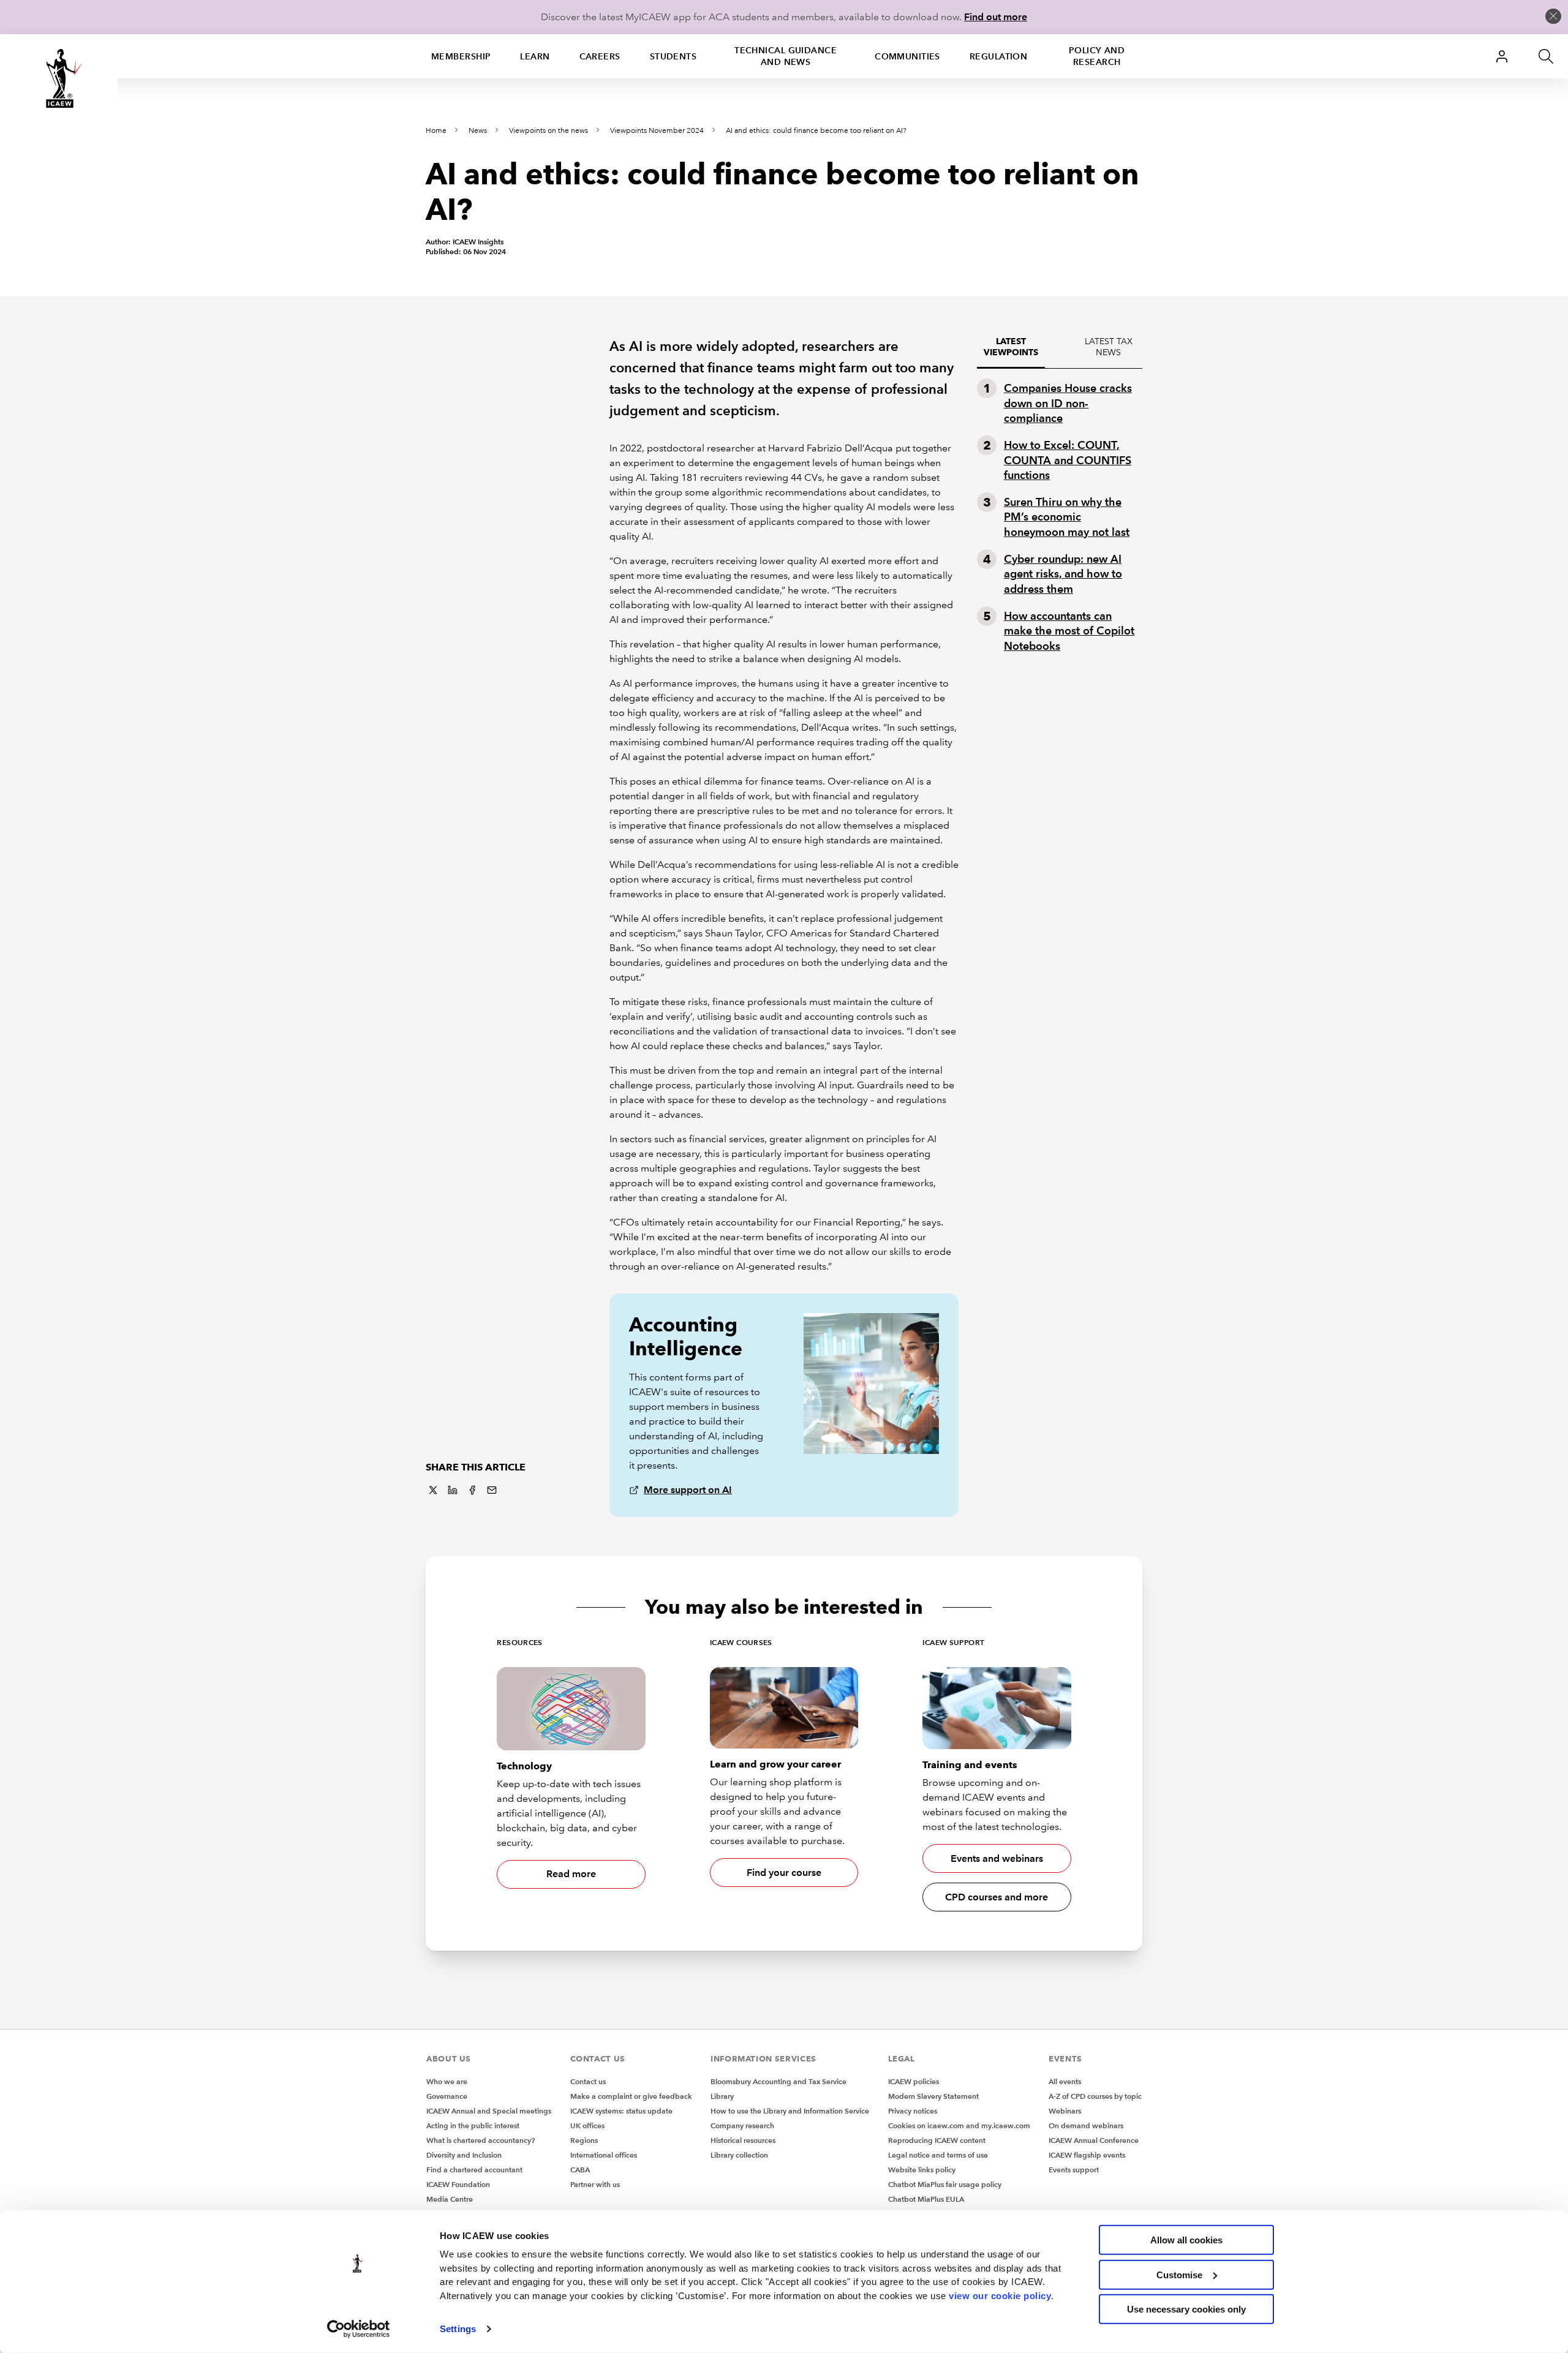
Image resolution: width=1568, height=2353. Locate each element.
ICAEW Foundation (458, 2184)
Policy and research (1097, 56)
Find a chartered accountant (474, 2170)
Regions (584, 2140)
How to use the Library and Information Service (790, 2111)
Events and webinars (997, 1858)
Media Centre (450, 2199)
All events (1065, 2081)
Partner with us (595, 2184)
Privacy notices (913, 2111)
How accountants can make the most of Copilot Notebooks (1069, 631)
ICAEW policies (914, 2081)
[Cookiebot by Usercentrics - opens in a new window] (359, 2329)
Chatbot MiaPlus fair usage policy (945, 2184)
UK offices (587, 2125)
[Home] (59, 78)
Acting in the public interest (473, 2125)
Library (722, 2096)
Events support (1074, 2170)
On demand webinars (1086, 2125)
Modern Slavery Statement (933, 2096)
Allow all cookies (1186, 2240)
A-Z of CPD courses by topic (1095, 2096)
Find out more (996, 17)
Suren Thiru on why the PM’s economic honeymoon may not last (1067, 517)
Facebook (472, 1490)
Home (436, 131)
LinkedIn (453, 1490)
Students (673, 56)
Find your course (784, 1873)
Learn (535, 56)
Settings (458, 2329)
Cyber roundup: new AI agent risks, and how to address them (1063, 574)
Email (492, 1490)
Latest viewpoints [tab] (1011, 347)
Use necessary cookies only (1186, 2309)
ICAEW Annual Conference (1094, 2140)
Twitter (433, 1490)
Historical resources (743, 2140)
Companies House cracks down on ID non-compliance (1068, 403)
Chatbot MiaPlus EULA (926, 2199)
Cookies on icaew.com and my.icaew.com (959, 2125)
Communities (907, 56)
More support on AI (688, 1490)
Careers (600, 56)
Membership (461, 56)
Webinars (1065, 2111)
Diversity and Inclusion (464, 2155)
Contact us (588, 2081)
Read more (571, 1874)
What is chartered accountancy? (481, 2140)
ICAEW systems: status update (621, 2111)
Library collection (739, 2155)
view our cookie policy (1000, 2295)
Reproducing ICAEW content (937, 2140)
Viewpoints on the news (548, 131)
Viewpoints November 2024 (657, 131)
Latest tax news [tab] (1109, 347)
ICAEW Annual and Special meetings (489, 2111)
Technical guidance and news (786, 56)
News (478, 131)
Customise (1179, 2274)
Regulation (998, 56)
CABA (580, 2170)
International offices (604, 2155)
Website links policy (922, 2170)
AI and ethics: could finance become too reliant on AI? (816, 131)
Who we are (447, 2081)
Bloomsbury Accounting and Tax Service (778, 2081)
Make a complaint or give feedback (631, 2096)
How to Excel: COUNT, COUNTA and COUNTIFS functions (1068, 460)
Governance (447, 2096)
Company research (742, 2125)
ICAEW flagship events (1087, 2155)
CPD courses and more (997, 1897)
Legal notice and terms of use (938, 2155)
